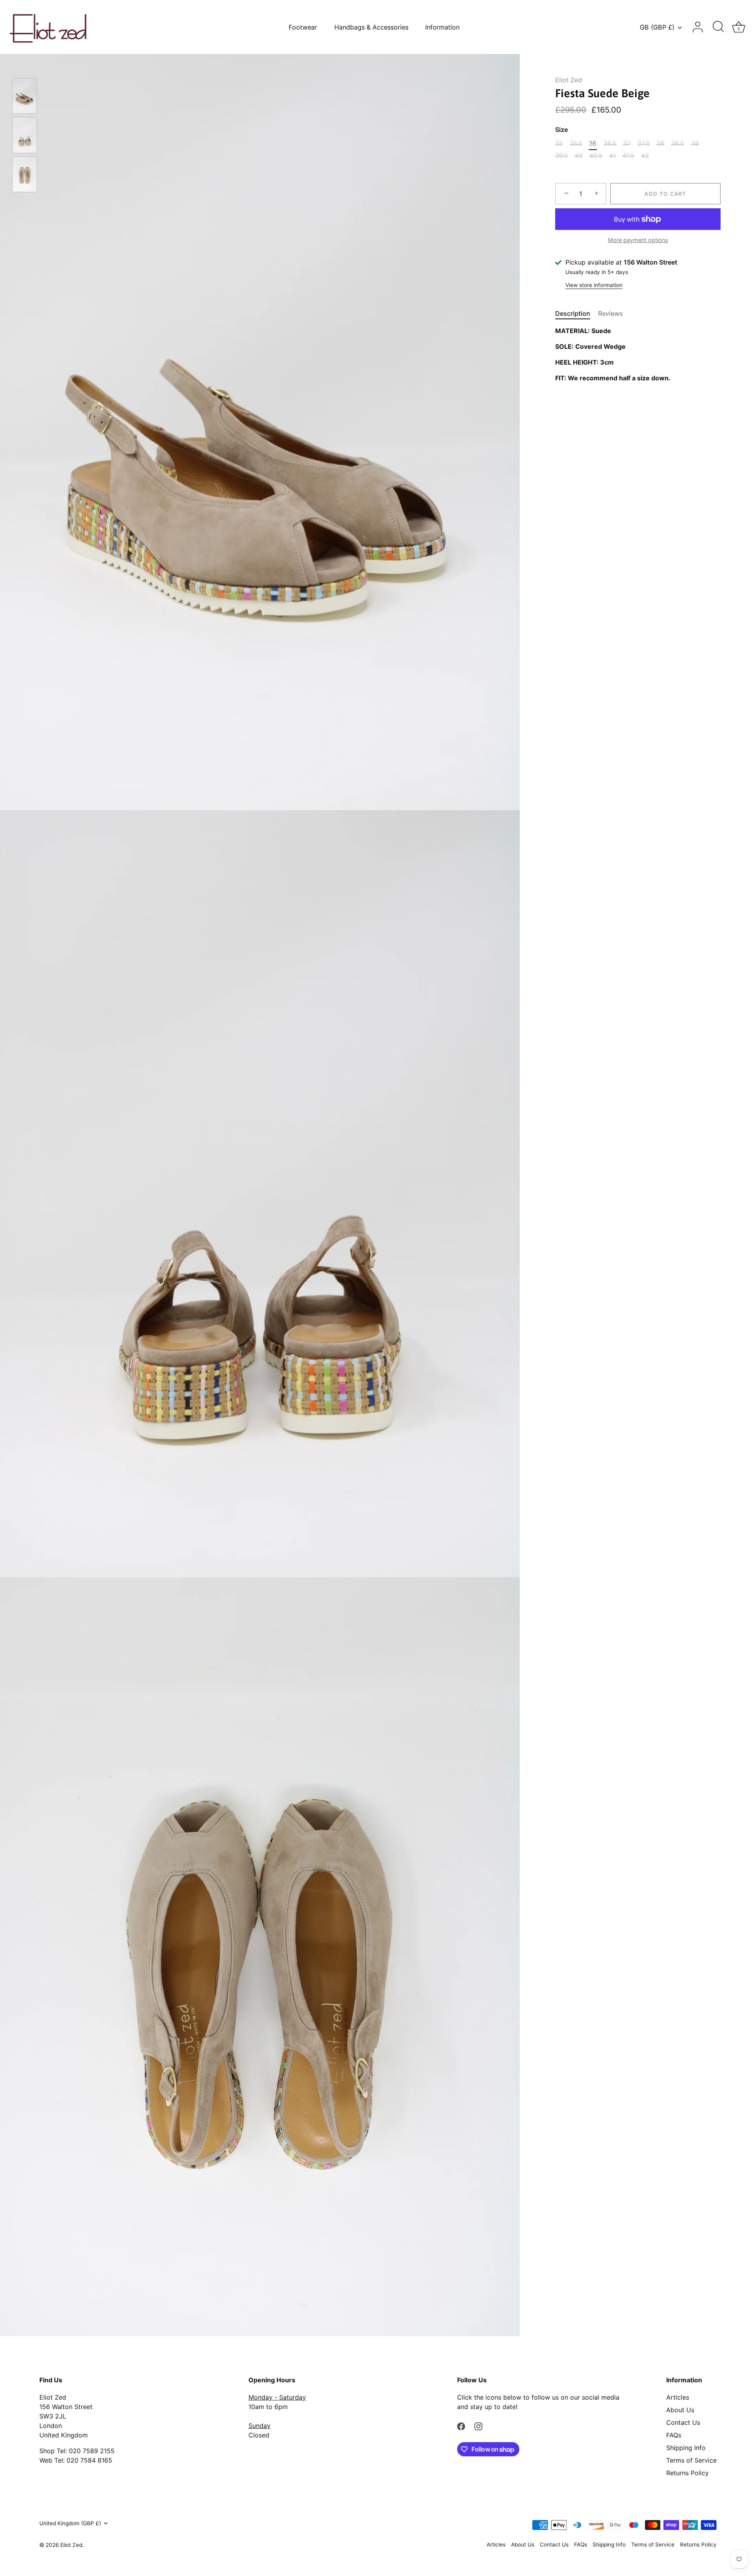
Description (573, 313)
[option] (25, 97)
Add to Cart (665, 194)
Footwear (303, 27)
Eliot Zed (569, 80)
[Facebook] (461, 2426)
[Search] (718, 27)
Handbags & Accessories (371, 27)
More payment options (638, 240)
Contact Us (683, 2422)
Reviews (611, 313)
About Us (680, 2410)
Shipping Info (686, 2448)
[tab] (577, 313)
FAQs (674, 2435)
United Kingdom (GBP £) (70, 2523)
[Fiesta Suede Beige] (25, 96)
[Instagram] (478, 2426)
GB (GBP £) (657, 27)
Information (442, 27)
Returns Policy (687, 2473)
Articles (678, 2397)
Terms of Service (691, 2460)
